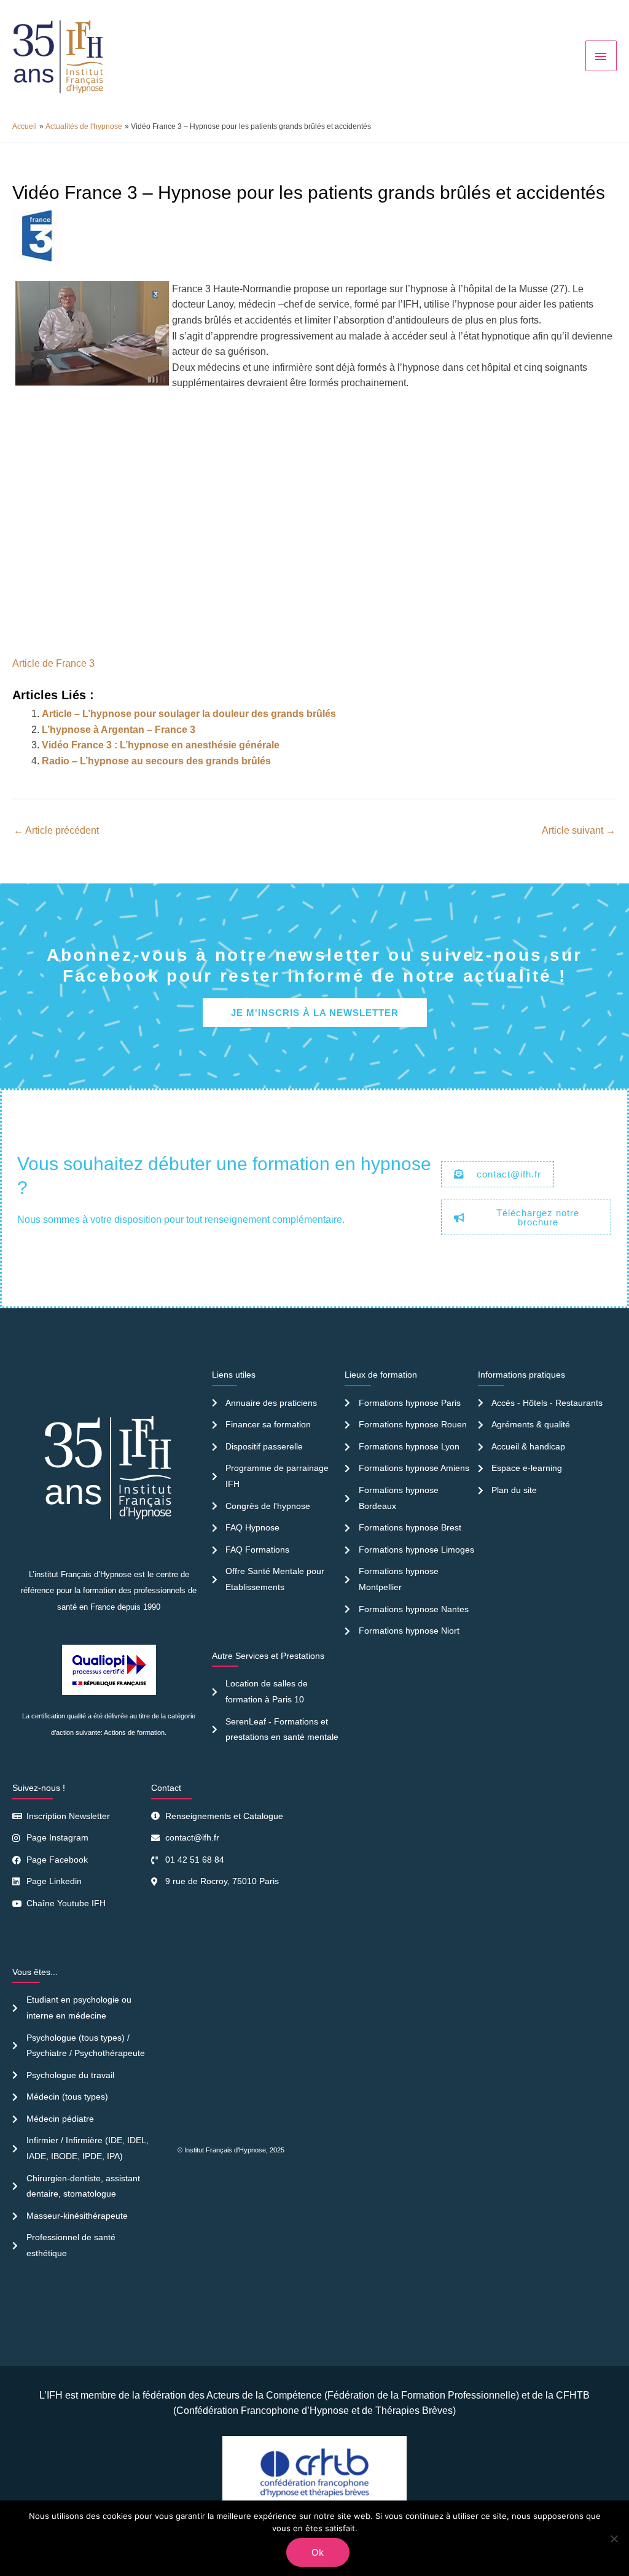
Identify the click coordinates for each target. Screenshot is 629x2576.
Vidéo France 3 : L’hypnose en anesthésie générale (161, 745)
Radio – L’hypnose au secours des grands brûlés (156, 761)
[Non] (614, 2539)
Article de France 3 (53, 663)
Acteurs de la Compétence (264, 2395)
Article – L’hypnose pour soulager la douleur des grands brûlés (189, 714)
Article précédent (56, 830)
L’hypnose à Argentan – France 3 (119, 730)
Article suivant (579, 830)
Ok (318, 2552)
